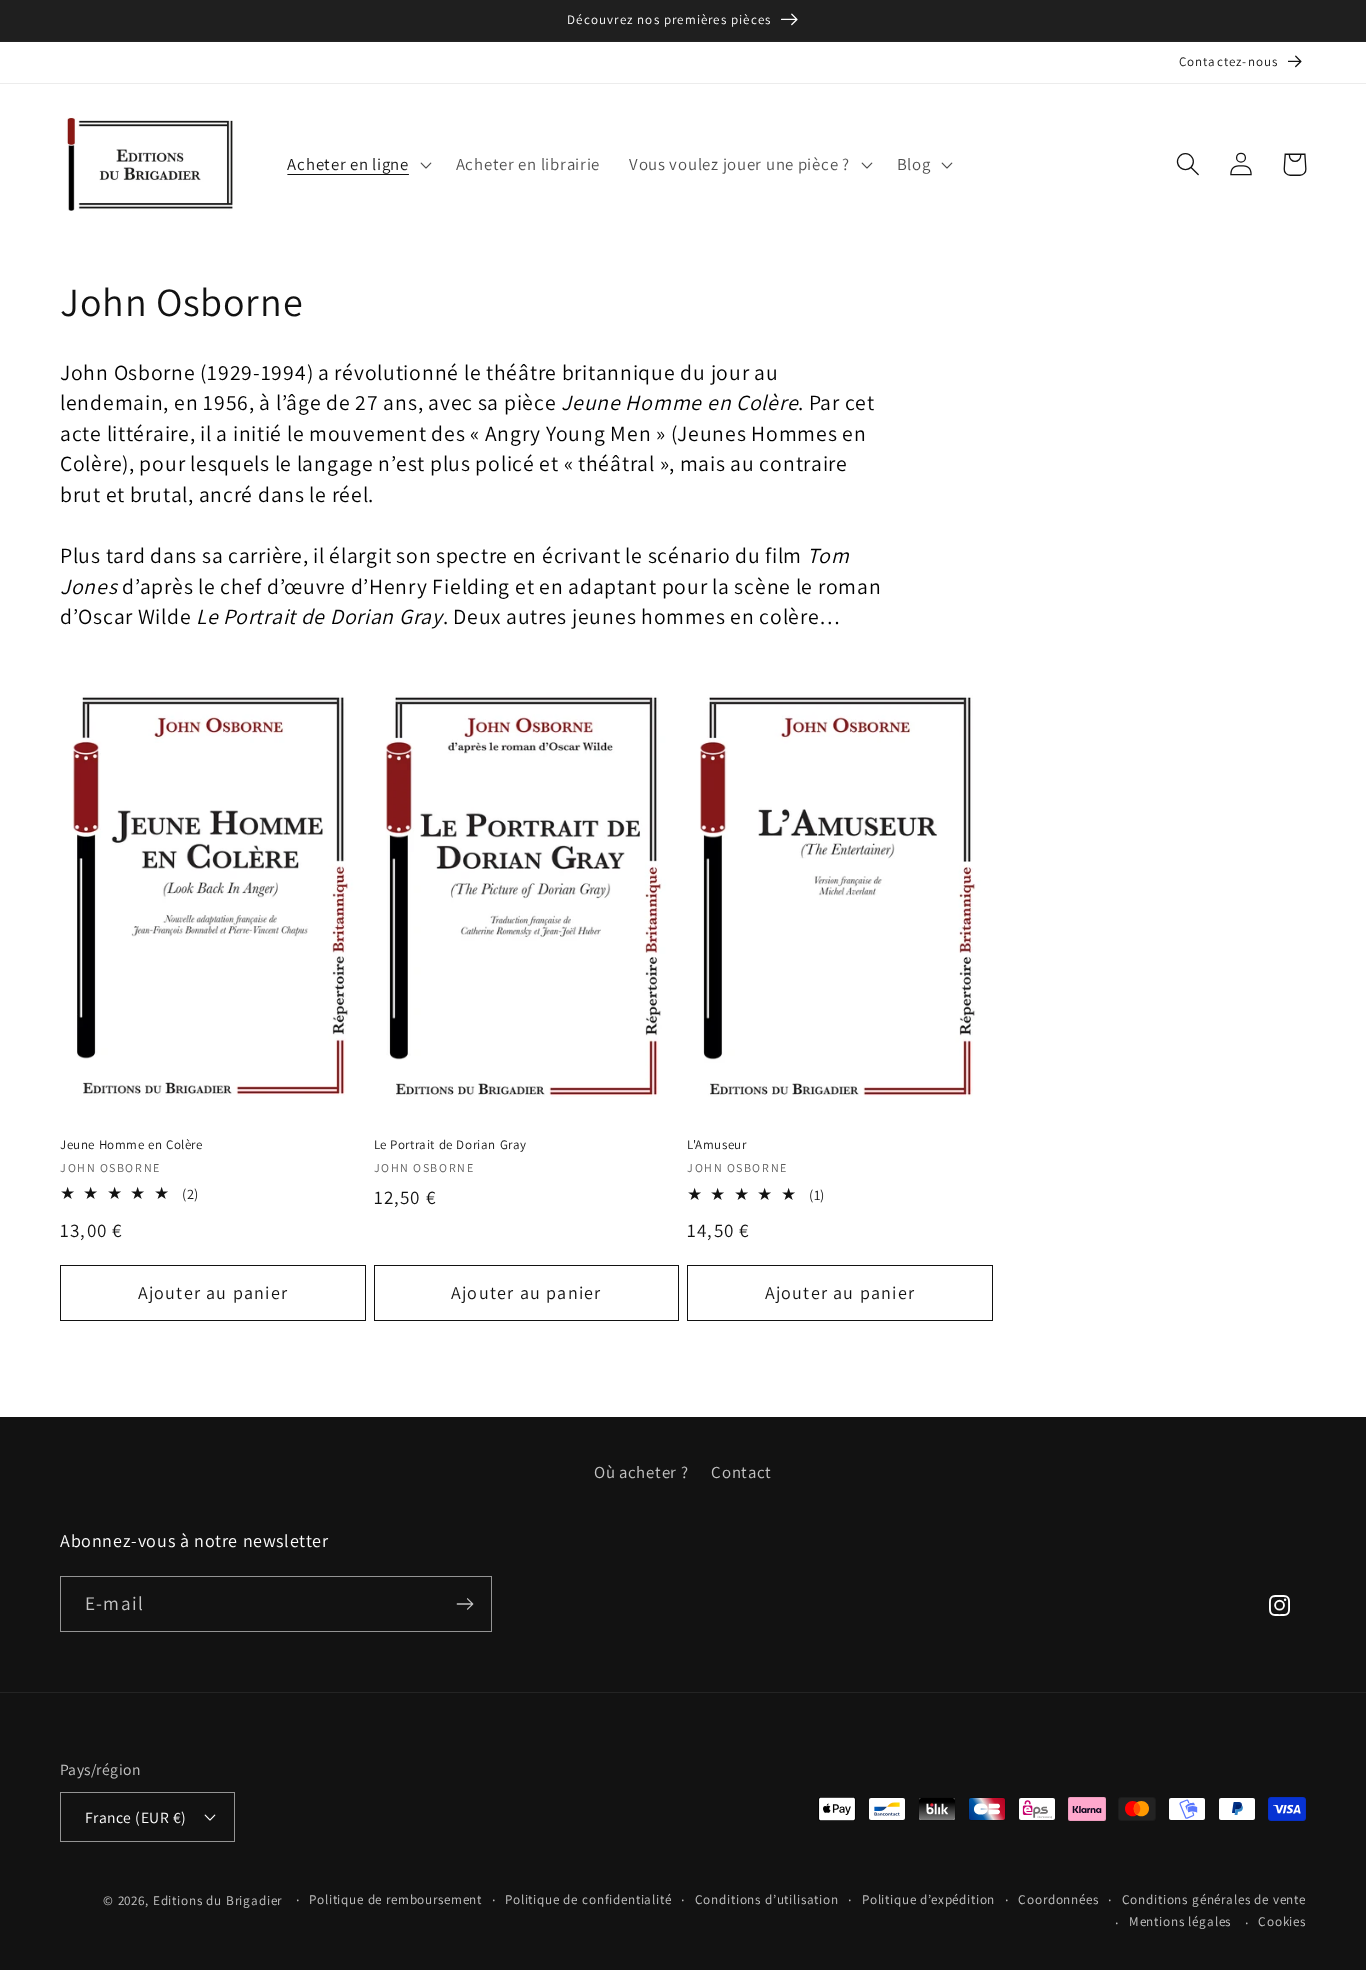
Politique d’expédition (928, 1899)
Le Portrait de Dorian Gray (451, 1145)
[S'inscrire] (464, 1604)
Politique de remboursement (395, 1899)
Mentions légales (1180, 1921)
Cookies (1282, 1921)
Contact (741, 1472)
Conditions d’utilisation (767, 1899)
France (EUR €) (136, 1817)
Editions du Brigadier (218, 1900)
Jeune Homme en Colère (131, 1145)
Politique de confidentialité (588, 1899)
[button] (357, 164)
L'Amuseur (716, 1145)
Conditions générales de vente (1214, 1899)
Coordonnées (1058, 1899)
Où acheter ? (641, 1472)
